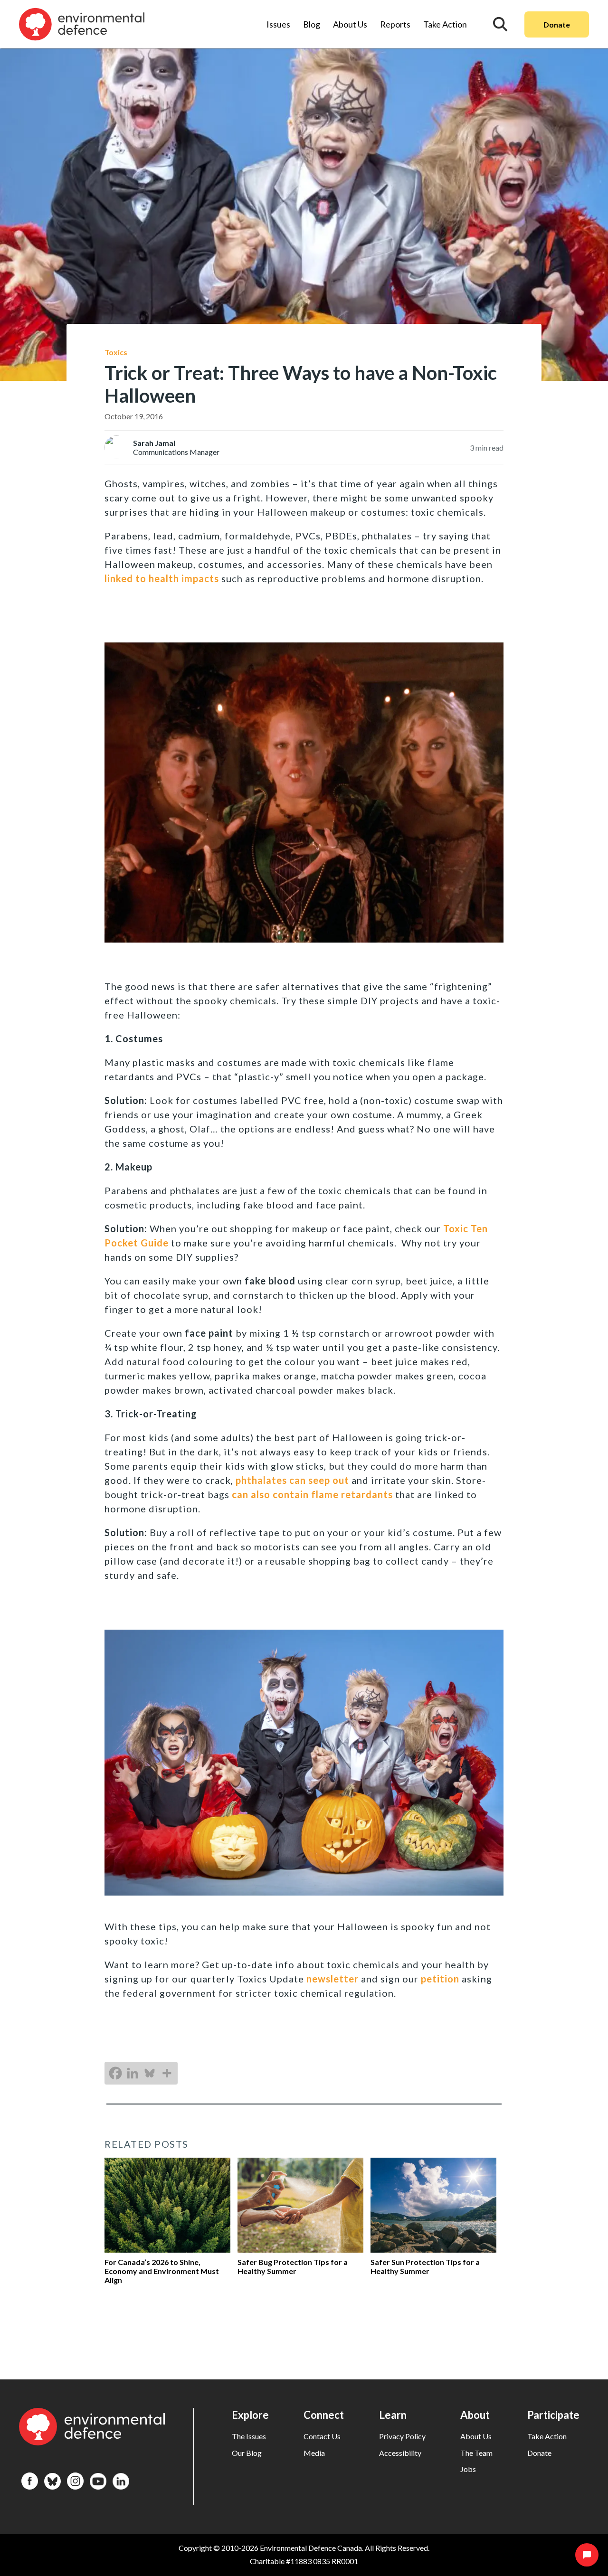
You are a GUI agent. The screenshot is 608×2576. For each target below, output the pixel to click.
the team (476, 2453)
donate (539, 2453)
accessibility (400, 2453)
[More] (167, 2073)
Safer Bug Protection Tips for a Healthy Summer (293, 2266)
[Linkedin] (133, 2073)
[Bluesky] (150, 2073)
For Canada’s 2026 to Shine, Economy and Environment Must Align (162, 2271)
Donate (557, 24)
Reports (395, 24)
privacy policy (402, 2436)
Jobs (468, 2469)
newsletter (332, 1979)
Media (314, 2453)
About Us (350, 24)
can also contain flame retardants (312, 1494)
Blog (312, 24)
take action (547, 2436)
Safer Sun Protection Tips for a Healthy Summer (425, 2266)
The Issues (249, 2436)
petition (440, 1979)
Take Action (445, 24)
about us (476, 2436)
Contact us (322, 2436)
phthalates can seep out (292, 1480)
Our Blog (247, 2453)
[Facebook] (115, 2073)
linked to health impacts (162, 578)
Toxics (116, 352)
